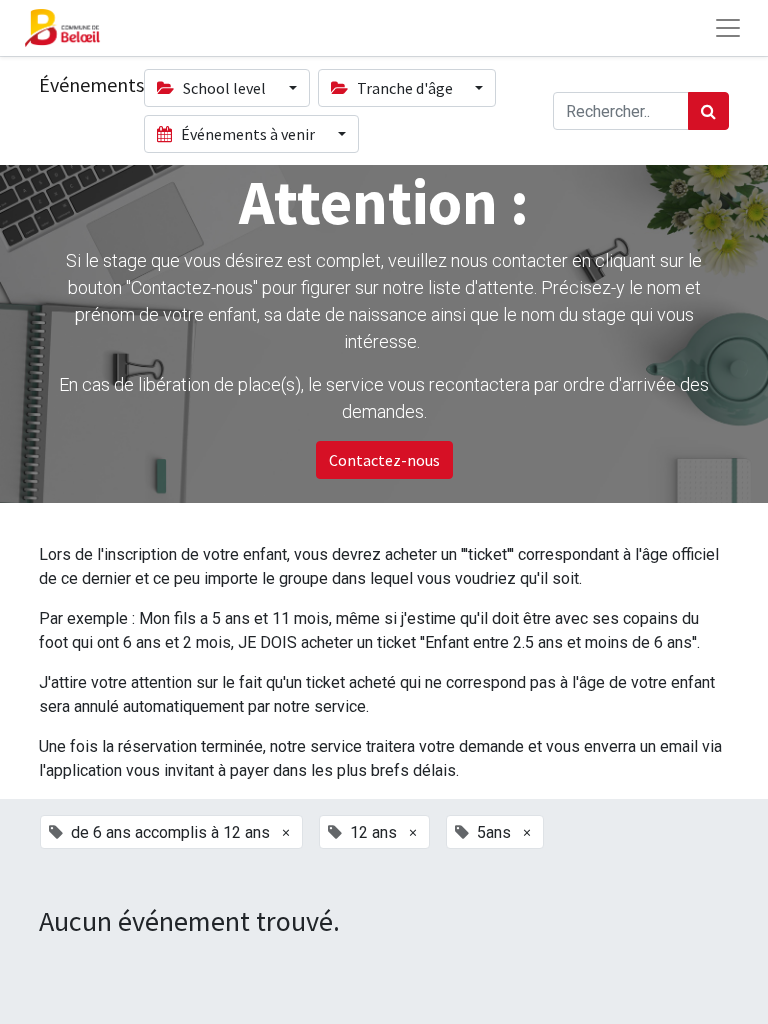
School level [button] (224, 88)
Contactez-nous (384, 460)
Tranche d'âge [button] (405, 88)
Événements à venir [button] (248, 134)
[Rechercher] (708, 111)
